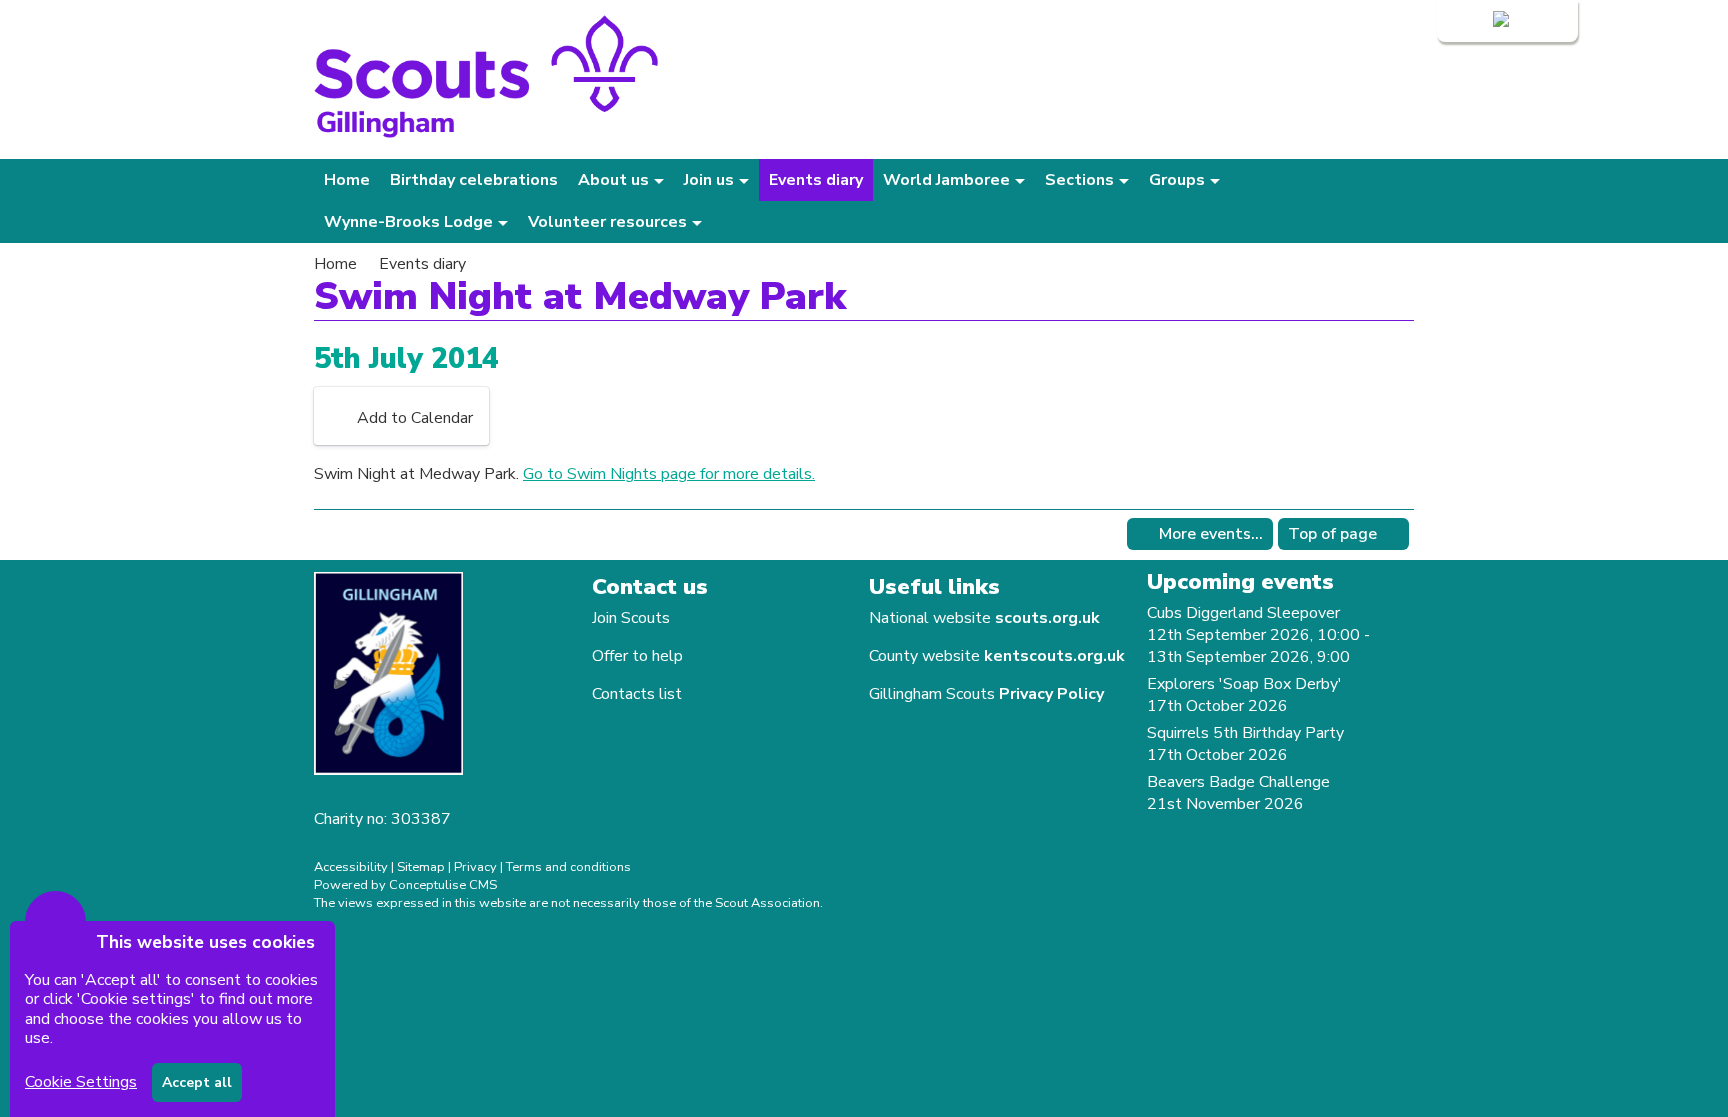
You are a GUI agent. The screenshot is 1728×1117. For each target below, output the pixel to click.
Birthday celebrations (474, 180)
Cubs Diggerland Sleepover (1243, 613)
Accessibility (351, 867)
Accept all (197, 1082)
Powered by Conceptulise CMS (405, 885)
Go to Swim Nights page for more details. (669, 474)
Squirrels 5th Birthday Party (1245, 733)
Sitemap (421, 867)
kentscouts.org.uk (1054, 656)
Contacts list (637, 694)
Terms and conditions (568, 867)
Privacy (475, 867)
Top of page (1332, 534)
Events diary (816, 180)
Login (1470, 21)
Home (347, 180)
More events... (1211, 534)
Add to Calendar (415, 418)
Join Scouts (631, 618)
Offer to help (637, 656)
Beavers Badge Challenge (1238, 782)
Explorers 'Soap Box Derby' (1244, 684)
